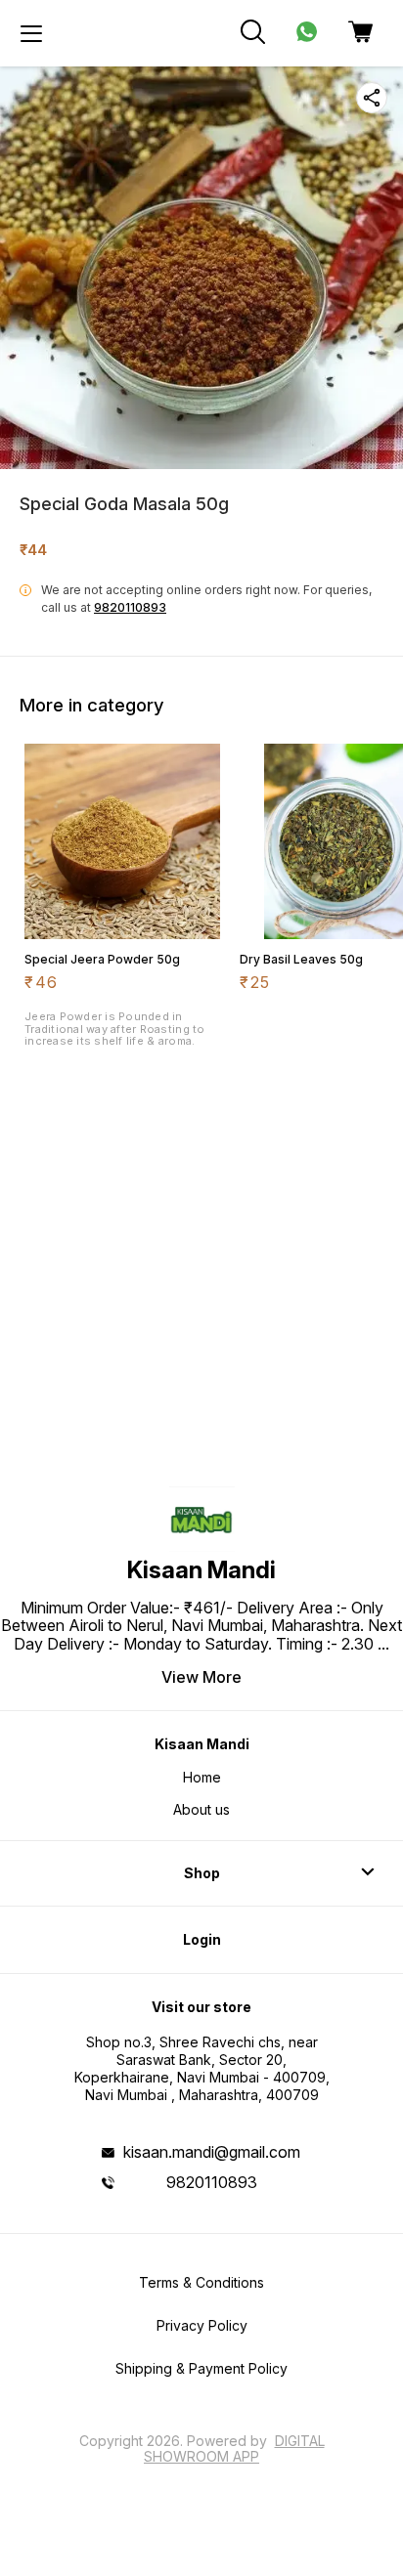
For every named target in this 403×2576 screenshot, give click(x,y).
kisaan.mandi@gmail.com (212, 2152)
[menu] (31, 33)
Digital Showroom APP (234, 2448)
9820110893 (130, 607)
